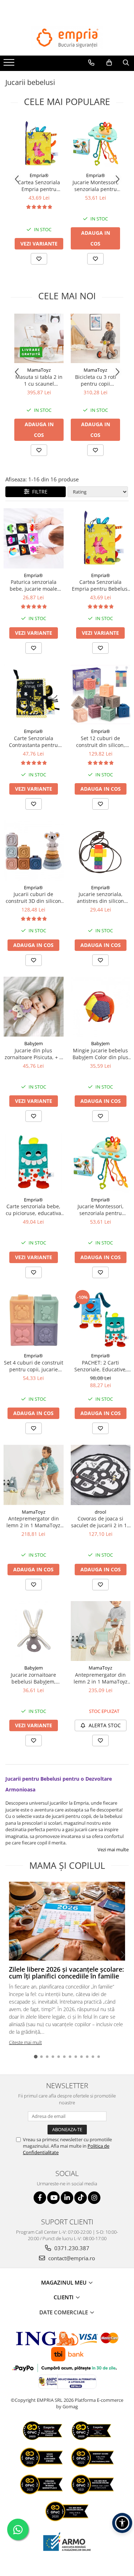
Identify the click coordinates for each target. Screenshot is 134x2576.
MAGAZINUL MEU (64, 2282)
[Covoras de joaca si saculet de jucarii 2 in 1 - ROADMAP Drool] (101, 1475)
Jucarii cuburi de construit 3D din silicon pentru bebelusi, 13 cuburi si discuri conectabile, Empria (33, 897)
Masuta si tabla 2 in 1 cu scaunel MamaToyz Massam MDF (39, 380)
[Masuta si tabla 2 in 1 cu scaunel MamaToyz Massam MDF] (39, 338)
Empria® (39, 175)
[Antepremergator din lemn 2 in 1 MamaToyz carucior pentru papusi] (34, 1475)
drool (100, 1512)
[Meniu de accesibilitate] (122, 2523)
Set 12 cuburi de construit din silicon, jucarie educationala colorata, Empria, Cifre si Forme (101, 742)
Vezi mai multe (113, 1849)
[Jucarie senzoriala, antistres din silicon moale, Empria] (101, 851)
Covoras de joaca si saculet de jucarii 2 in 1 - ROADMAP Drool (101, 1522)
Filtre (38, 492)
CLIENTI (64, 2297)
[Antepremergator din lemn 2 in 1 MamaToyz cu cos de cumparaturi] (101, 1631)
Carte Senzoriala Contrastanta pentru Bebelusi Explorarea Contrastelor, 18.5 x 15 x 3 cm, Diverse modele (33, 742)
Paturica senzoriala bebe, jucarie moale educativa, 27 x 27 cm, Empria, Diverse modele (34, 585)
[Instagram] (94, 2198)
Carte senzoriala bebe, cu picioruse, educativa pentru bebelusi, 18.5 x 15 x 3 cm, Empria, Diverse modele (33, 1210)
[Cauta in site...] (126, 63)
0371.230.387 (71, 2248)
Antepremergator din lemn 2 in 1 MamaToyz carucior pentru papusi (33, 1522)
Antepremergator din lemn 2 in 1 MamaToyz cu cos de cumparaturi (101, 1678)
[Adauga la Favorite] (39, 259)
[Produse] (10, 65)
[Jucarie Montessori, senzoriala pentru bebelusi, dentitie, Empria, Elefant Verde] (95, 144)
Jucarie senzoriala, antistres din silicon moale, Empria (100, 897)
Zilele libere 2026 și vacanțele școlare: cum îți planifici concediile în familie (66, 1973)
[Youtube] (53, 2198)
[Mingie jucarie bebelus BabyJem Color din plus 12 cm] (101, 1007)
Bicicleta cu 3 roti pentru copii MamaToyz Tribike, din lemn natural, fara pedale (95, 380)
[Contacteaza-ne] (91, 63)
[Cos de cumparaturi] (109, 63)
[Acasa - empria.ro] (67, 38)
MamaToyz (39, 370)
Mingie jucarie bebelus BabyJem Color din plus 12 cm (100, 1054)
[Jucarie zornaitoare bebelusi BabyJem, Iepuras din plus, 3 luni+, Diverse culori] (34, 1631)
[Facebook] (40, 2198)
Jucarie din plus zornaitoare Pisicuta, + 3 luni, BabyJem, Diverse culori (33, 1054)
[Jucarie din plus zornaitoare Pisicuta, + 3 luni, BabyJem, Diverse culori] (34, 1007)
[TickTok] (81, 2198)
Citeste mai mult (25, 2042)
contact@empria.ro (71, 2258)
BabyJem (34, 1043)
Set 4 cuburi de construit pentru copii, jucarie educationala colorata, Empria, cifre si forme (34, 1366)
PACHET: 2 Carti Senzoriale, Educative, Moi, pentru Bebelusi (101, 1366)
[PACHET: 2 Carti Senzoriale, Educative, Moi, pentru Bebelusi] (101, 1319)
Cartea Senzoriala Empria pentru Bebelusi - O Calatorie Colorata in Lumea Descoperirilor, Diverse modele (39, 186)
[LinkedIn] (67, 2198)
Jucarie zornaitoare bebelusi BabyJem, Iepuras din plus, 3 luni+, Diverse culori (34, 1678)
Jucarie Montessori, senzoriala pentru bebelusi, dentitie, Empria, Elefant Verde (96, 186)
